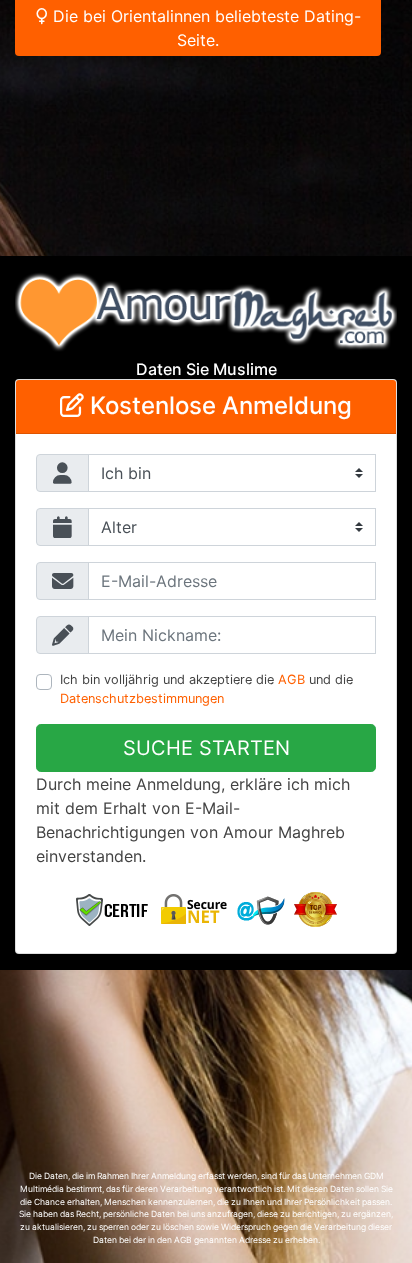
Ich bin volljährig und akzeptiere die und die (206, 689)
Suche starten (206, 748)
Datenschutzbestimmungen (142, 698)
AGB (291, 679)
